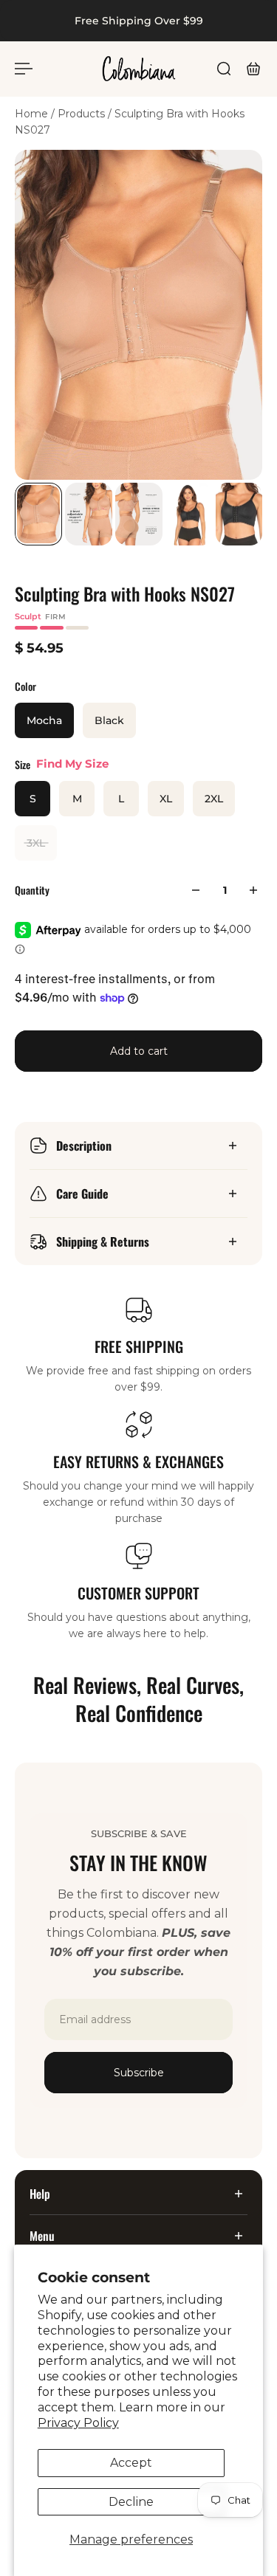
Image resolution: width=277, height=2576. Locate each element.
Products (83, 114)
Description (84, 1146)
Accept (131, 2463)
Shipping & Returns (103, 1241)
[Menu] (24, 69)
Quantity (32, 890)
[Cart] (253, 69)
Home (33, 114)
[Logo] (139, 69)
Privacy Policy (78, 2423)
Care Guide (82, 1194)
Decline (131, 2502)
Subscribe (139, 2073)
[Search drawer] (224, 69)
